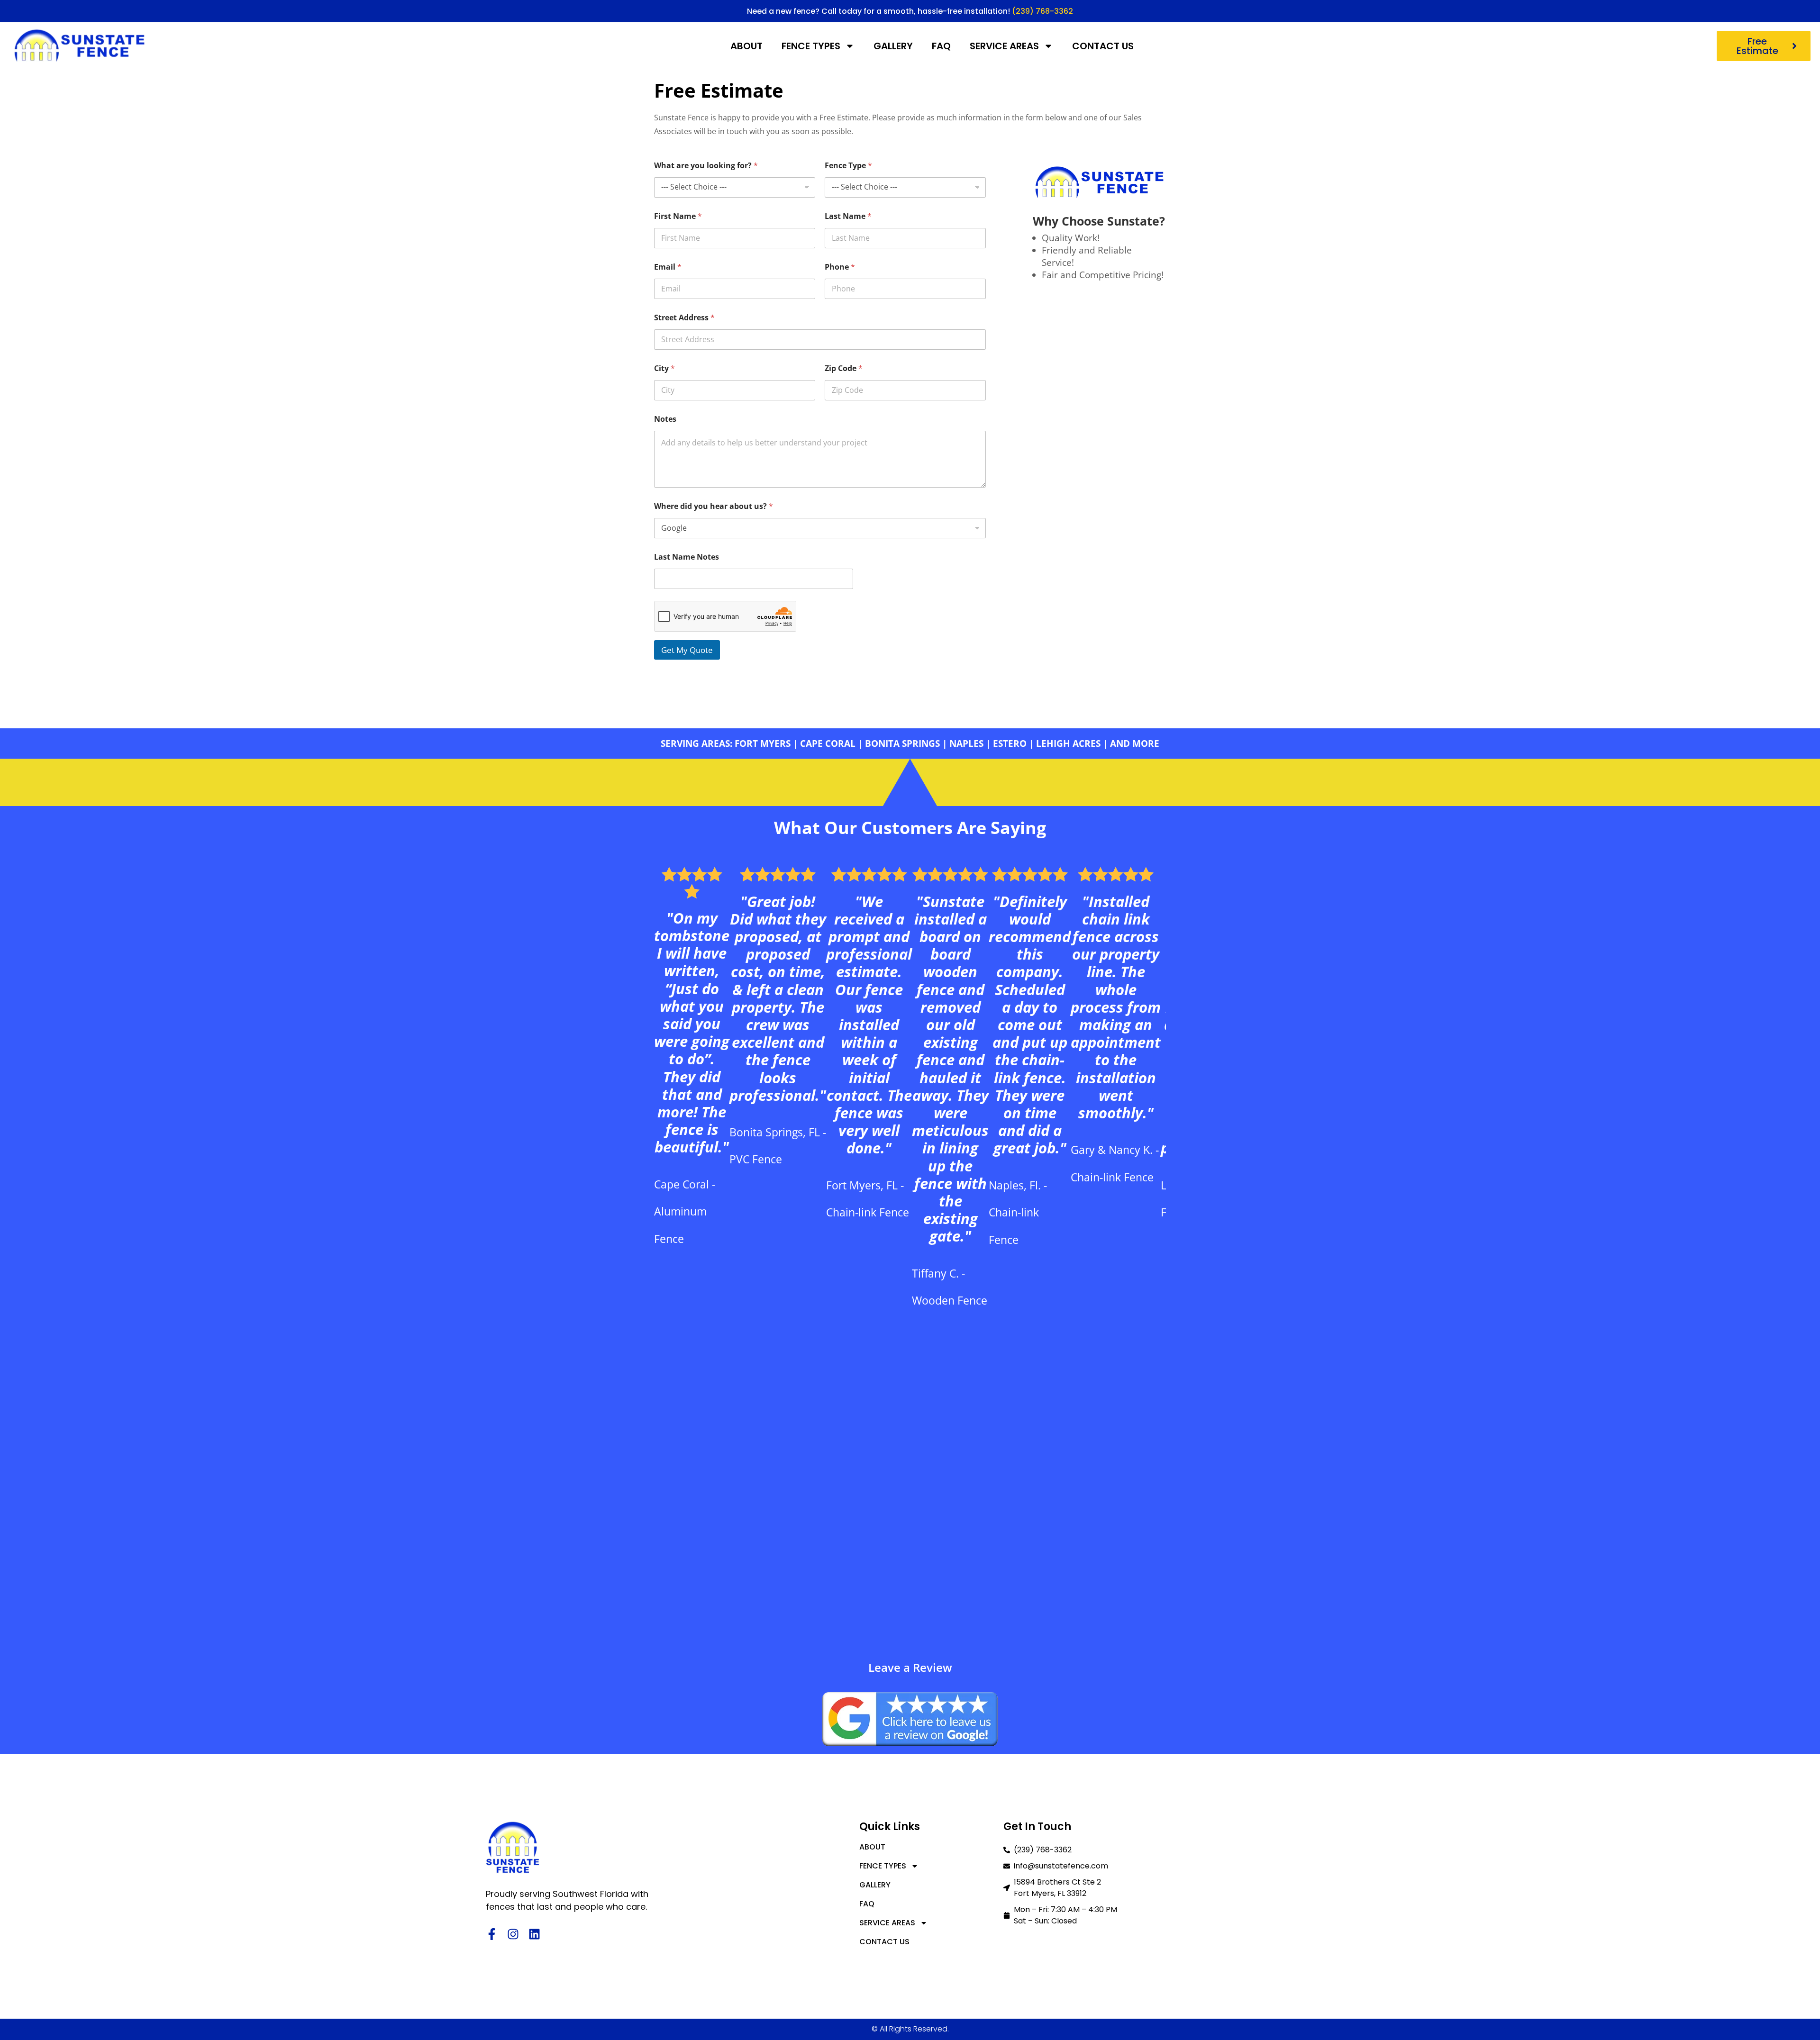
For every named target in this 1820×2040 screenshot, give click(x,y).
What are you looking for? (706, 166)
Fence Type (848, 166)
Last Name (848, 216)
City (664, 368)
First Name (678, 216)
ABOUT (746, 46)
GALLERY (893, 46)
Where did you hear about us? (714, 506)
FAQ (941, 46)
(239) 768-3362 (1042, 11)
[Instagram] (513, 1934)
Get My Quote (687, 650)
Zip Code (844, 368)
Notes (665, 419)
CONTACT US (1103, 46)
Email (668, 267)
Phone (840, 267)
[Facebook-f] (492, 1934)
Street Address (684, 318)
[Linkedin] (534, 1934)
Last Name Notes (687, 557)
